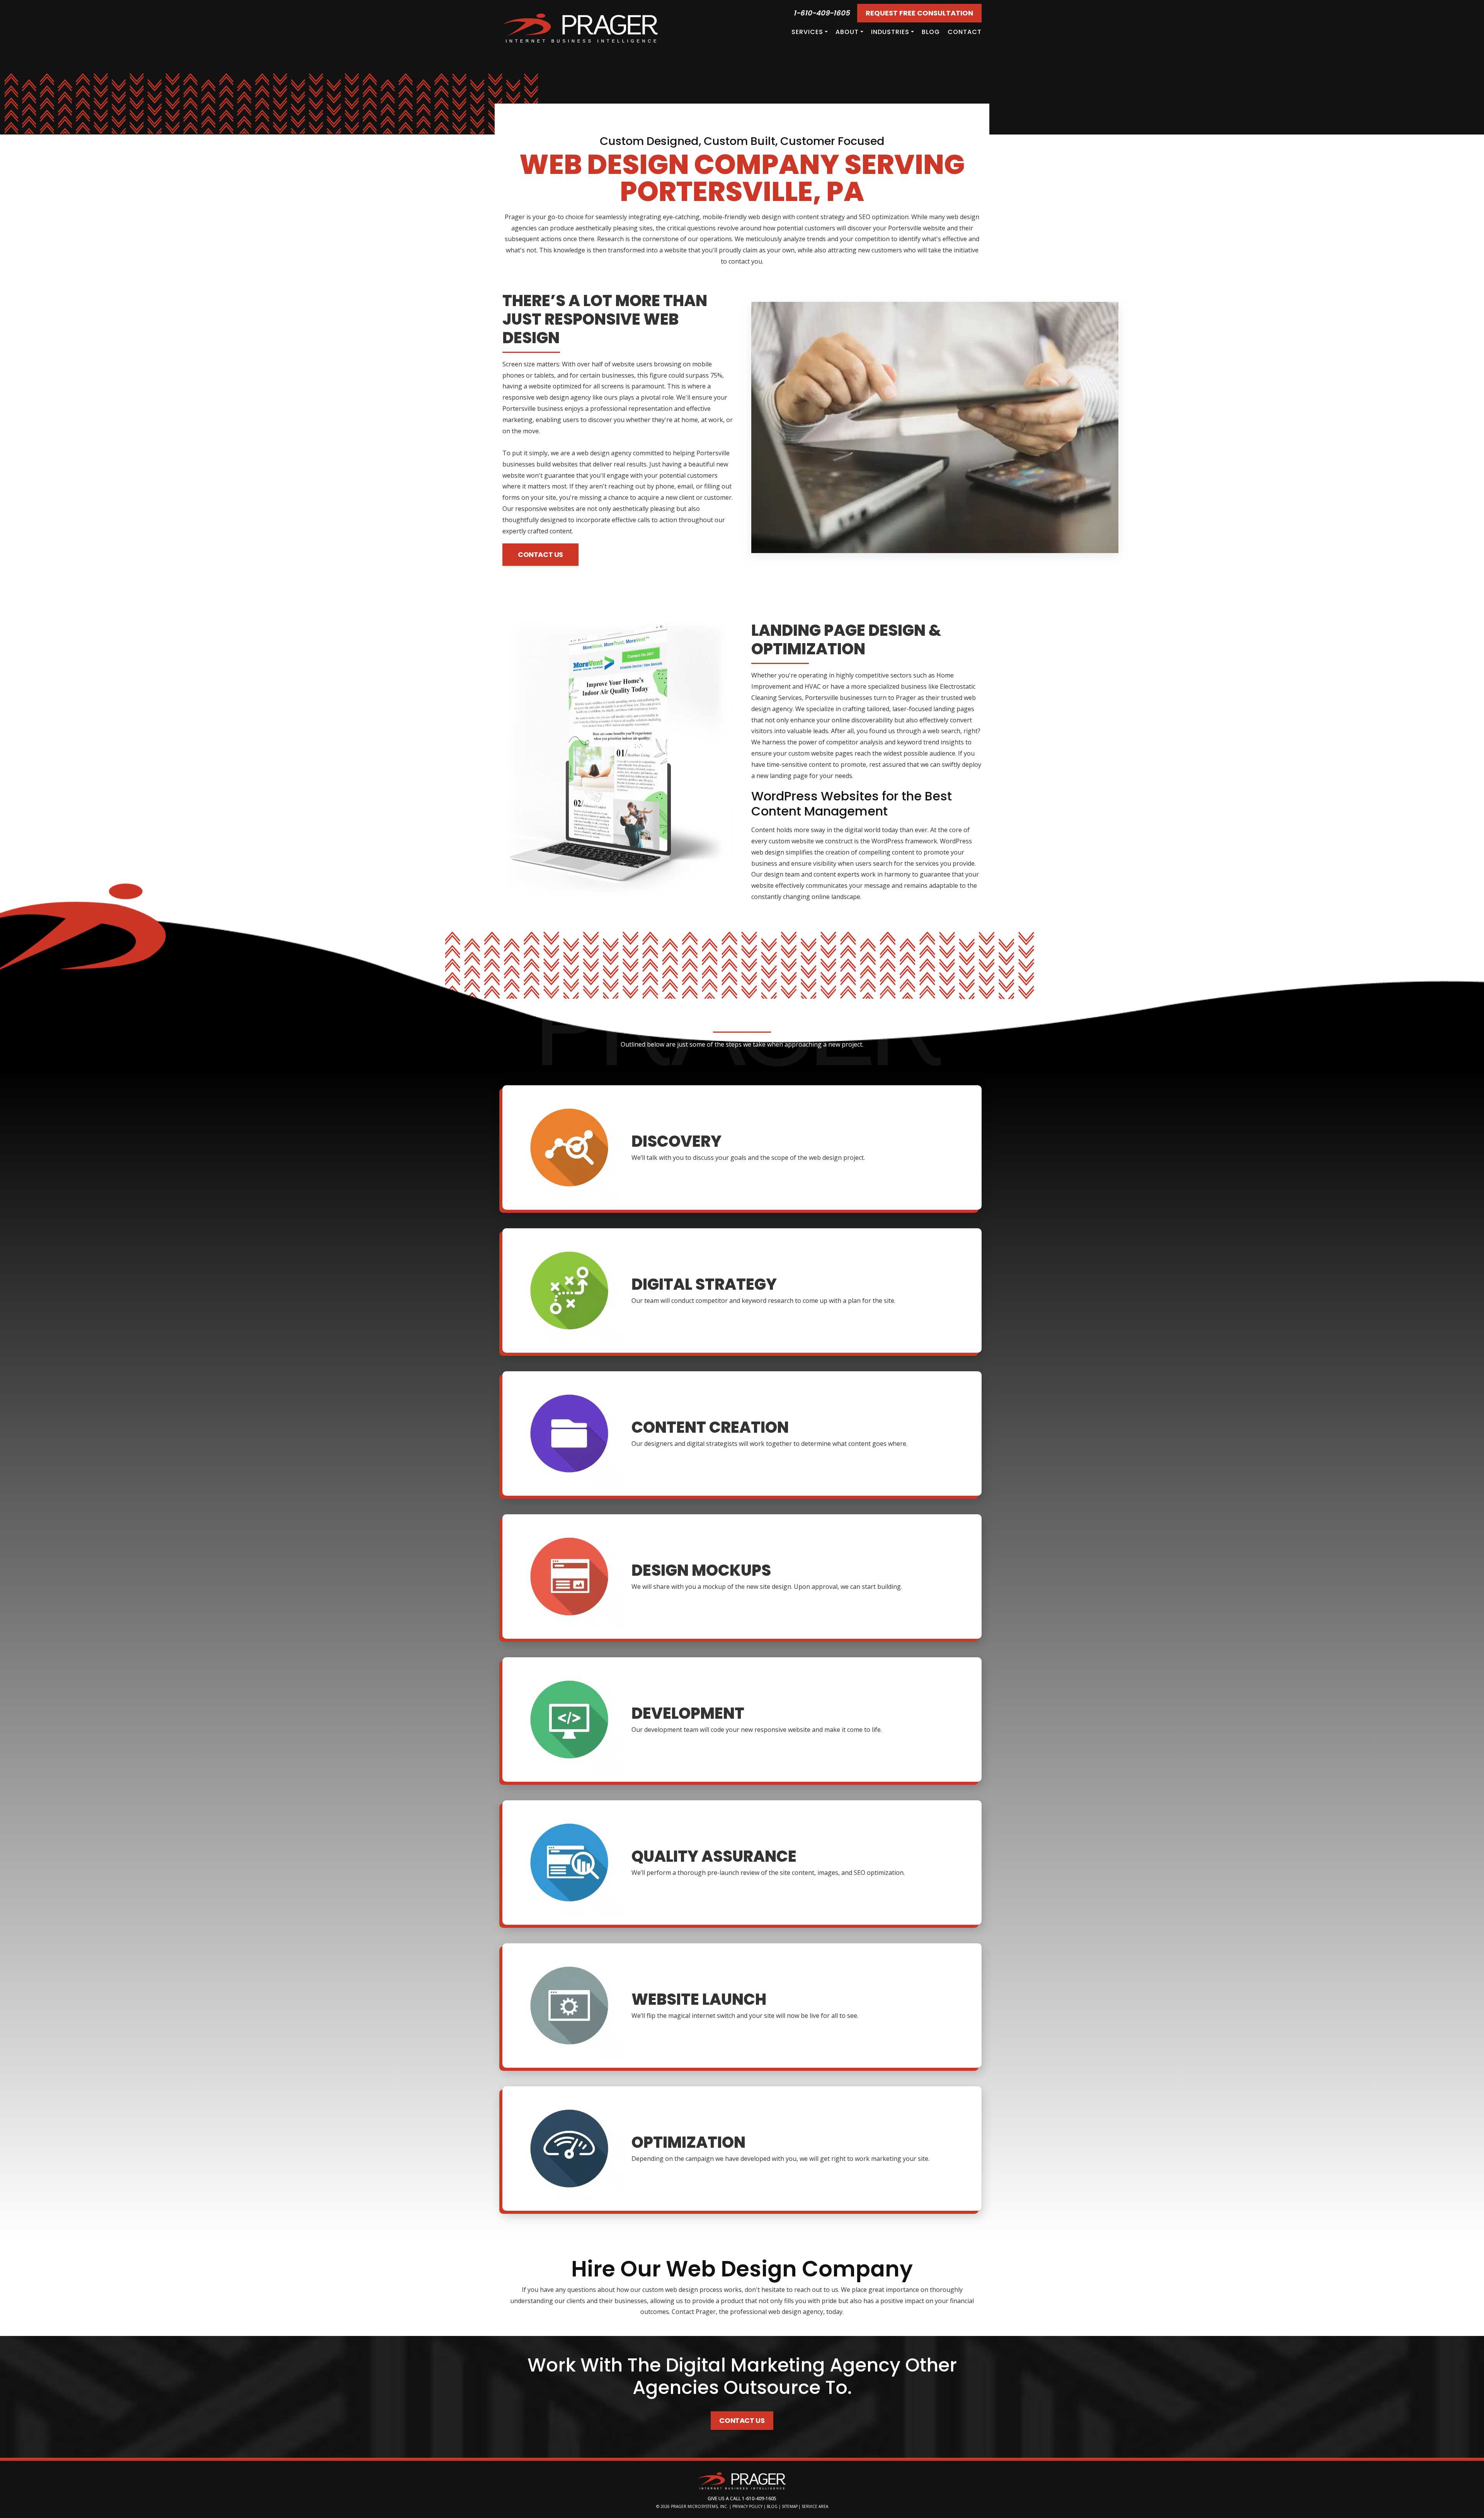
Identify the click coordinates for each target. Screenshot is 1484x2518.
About (847, 32)
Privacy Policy (747, 2506)
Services (807, 32)
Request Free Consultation (919, 13)
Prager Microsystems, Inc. (700, 2506)
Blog (931, 32)
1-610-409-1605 (822, 13)
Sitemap (790, 2506)
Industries (890, 32)
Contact (965, 32)
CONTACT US (540, 554)
